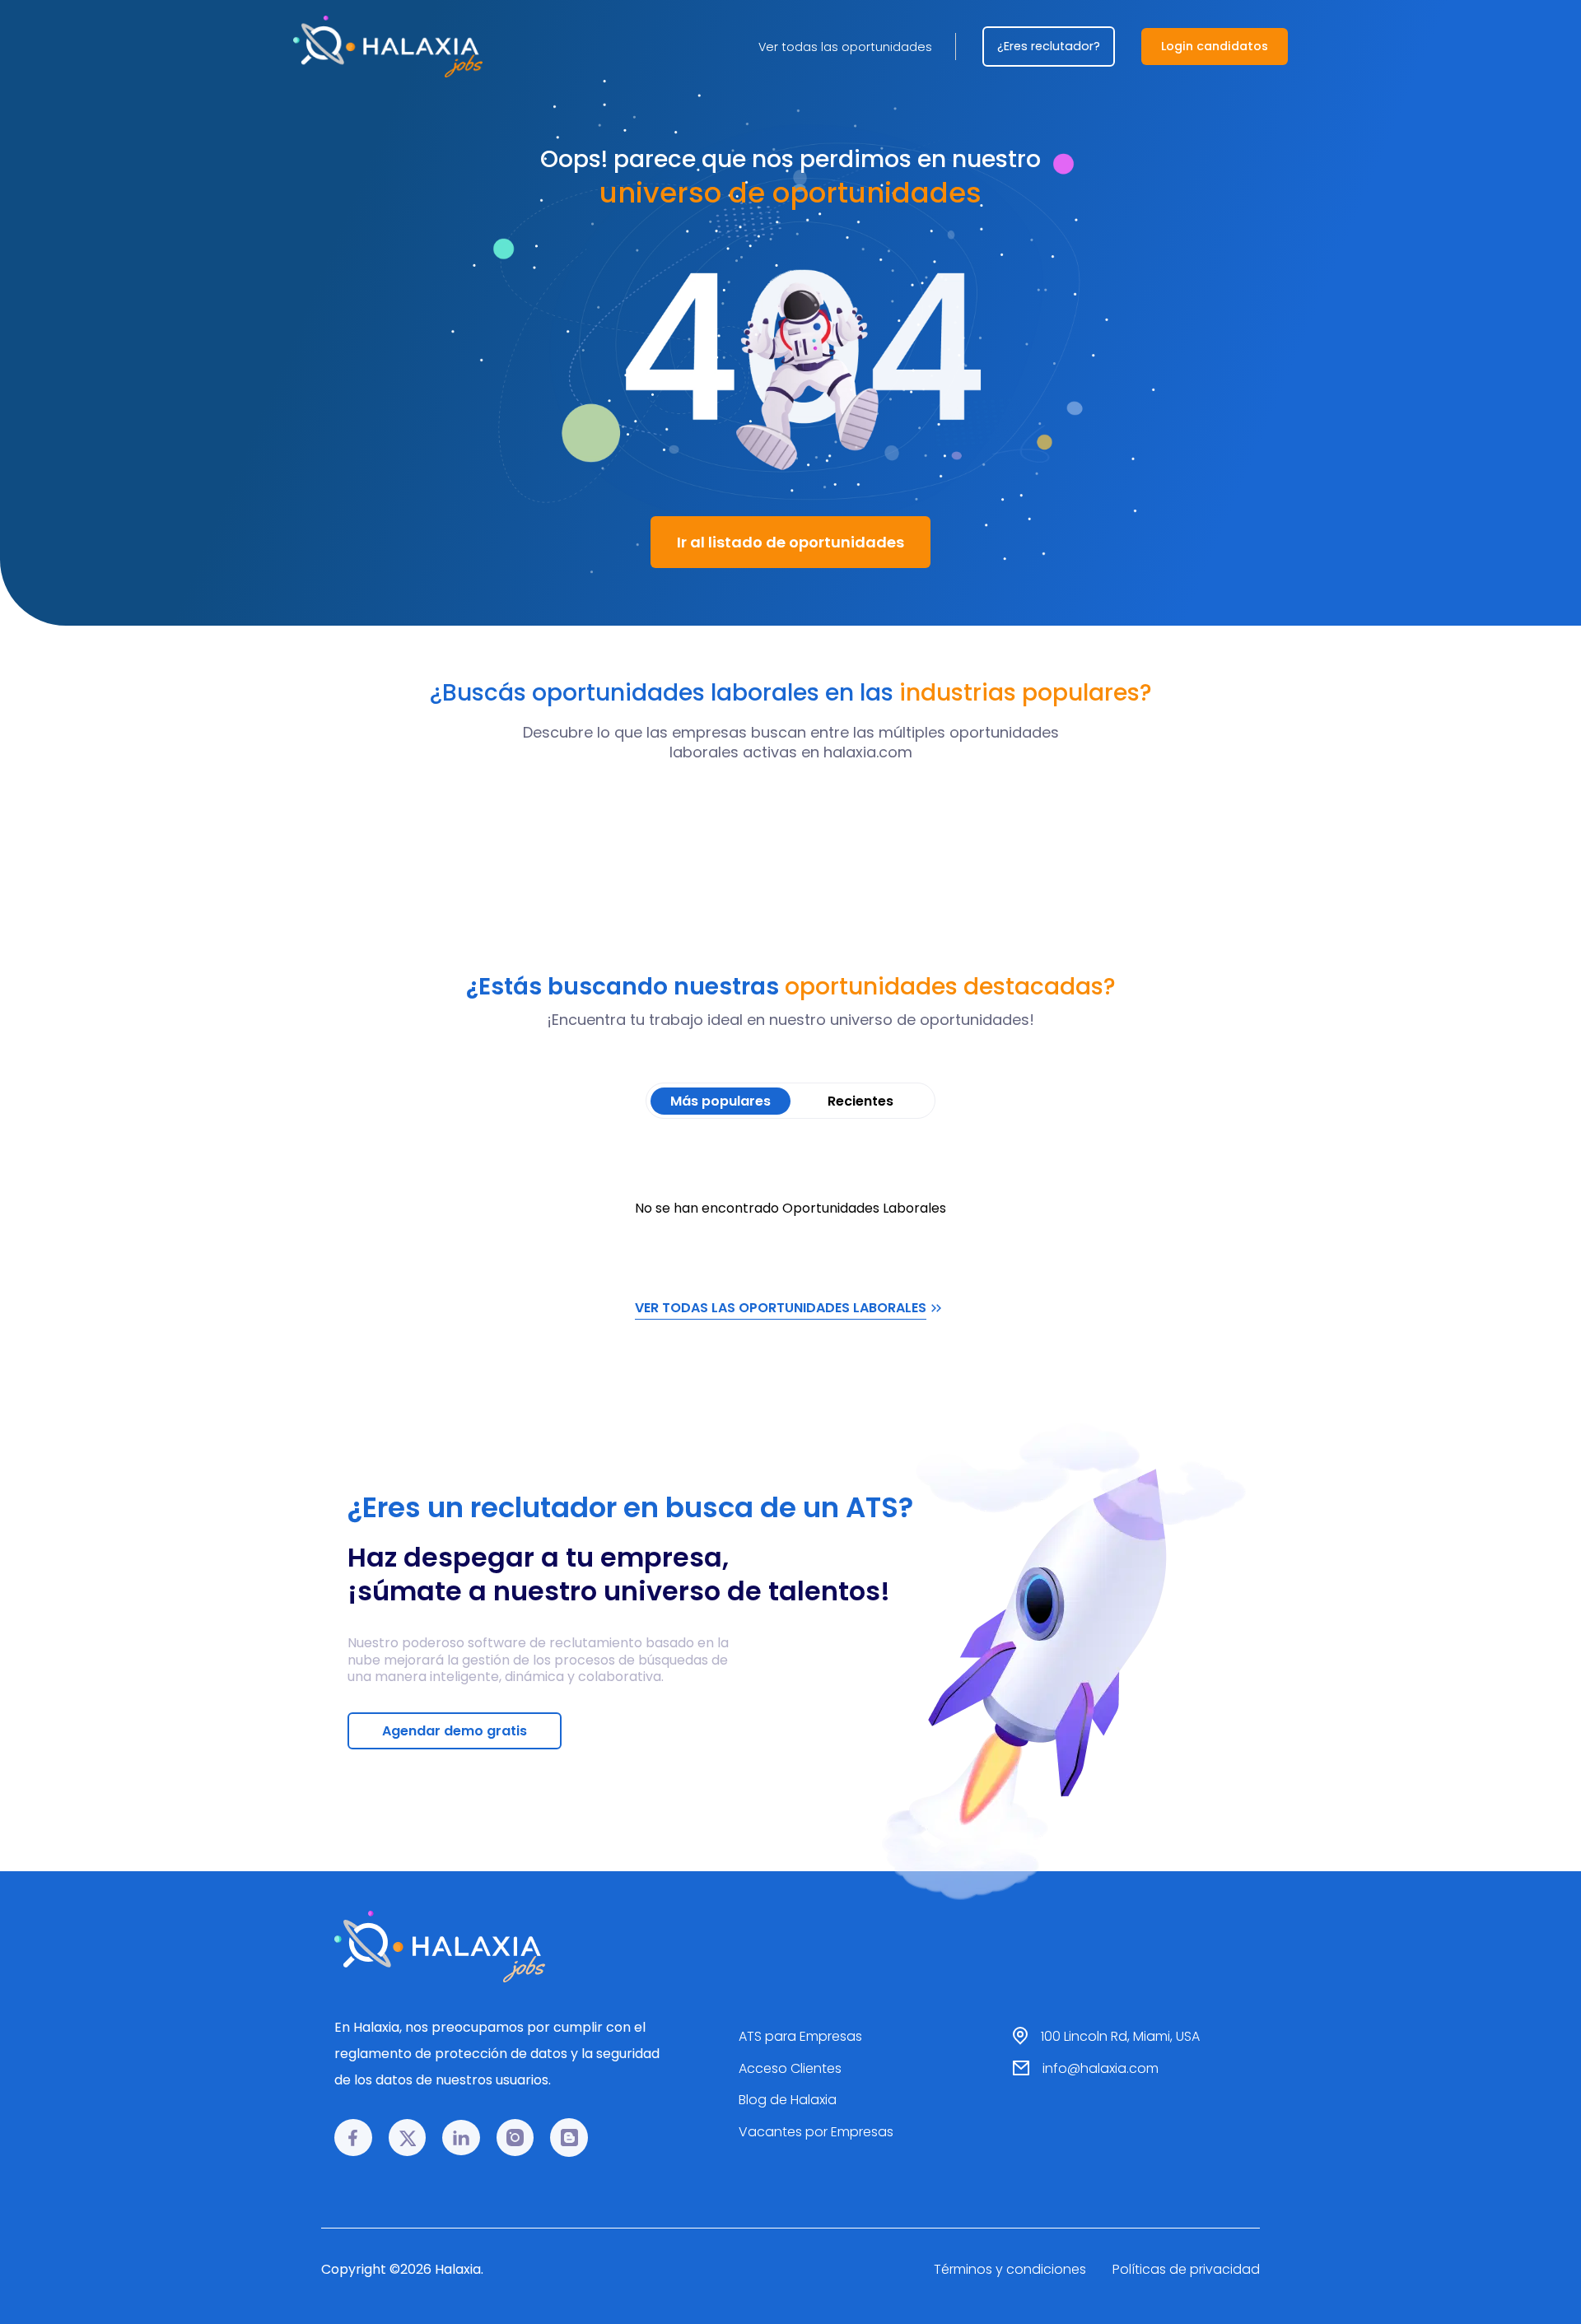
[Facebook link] (353, 2138)
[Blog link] (569, 2138)
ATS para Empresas (800, 2036)
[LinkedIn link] (461, 2138)
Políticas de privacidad (1186, 2269)
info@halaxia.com (1101, 2068)
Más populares (721, 1101)
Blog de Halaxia (788, 2100)
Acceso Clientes (790, 2068)
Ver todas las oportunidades (845, 47)
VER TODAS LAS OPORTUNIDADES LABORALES (781, 1308)
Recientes (860, 1101)
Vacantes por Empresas (816, 2132)
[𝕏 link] (408, 2138)
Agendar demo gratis (455, 1731)
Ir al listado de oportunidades (790, 542)
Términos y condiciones (1010, 2269)
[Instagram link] (515, 2138)
